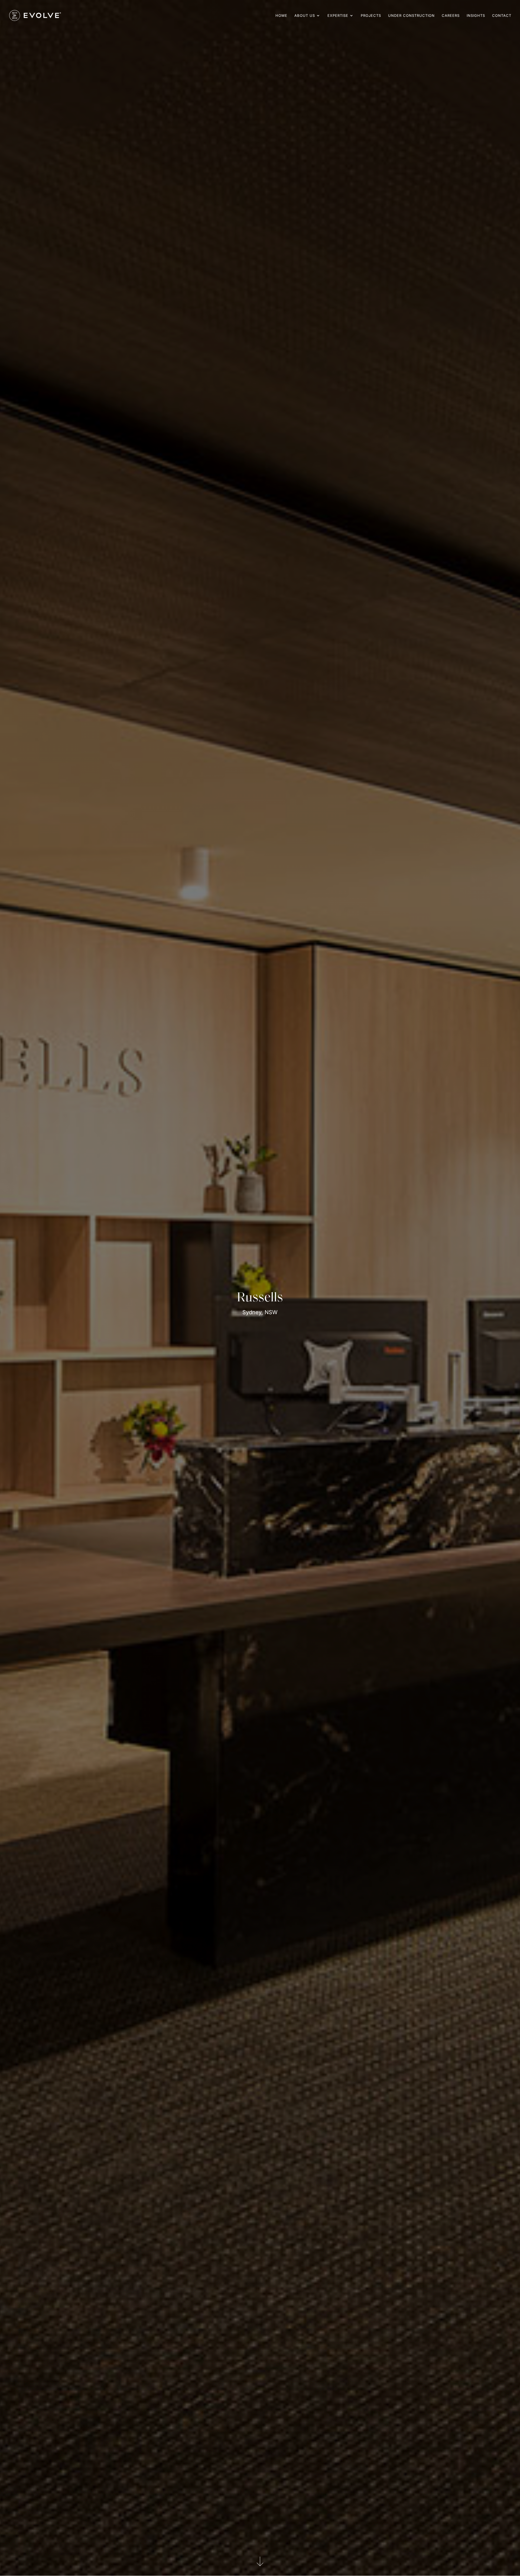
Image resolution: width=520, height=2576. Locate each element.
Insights (476, 16)
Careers (451, 16)
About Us (305, 16)
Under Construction (411, 16)
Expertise (338, 16)
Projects (371, 16)
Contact (502, 16)
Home (281, 16)
